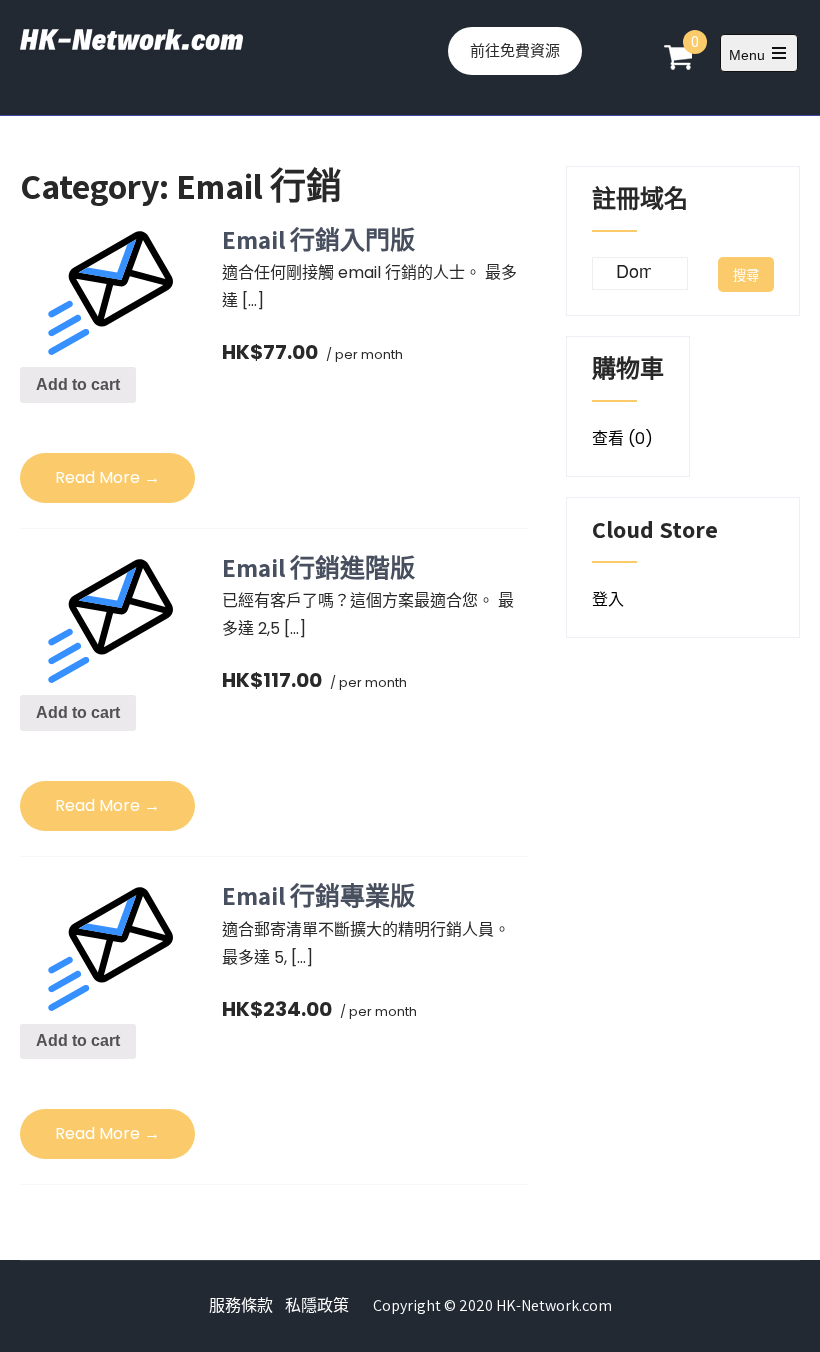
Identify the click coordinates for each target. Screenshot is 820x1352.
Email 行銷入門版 (318, 239)
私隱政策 (317, 1305)
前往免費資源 (515, 50)
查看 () (622, 438)
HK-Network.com (554, 1305)
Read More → (107, 477)
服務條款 (241, 1305)
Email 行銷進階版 (318, 567)
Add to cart (78, 384)
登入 (608, 599)
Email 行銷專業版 (318, 895)
